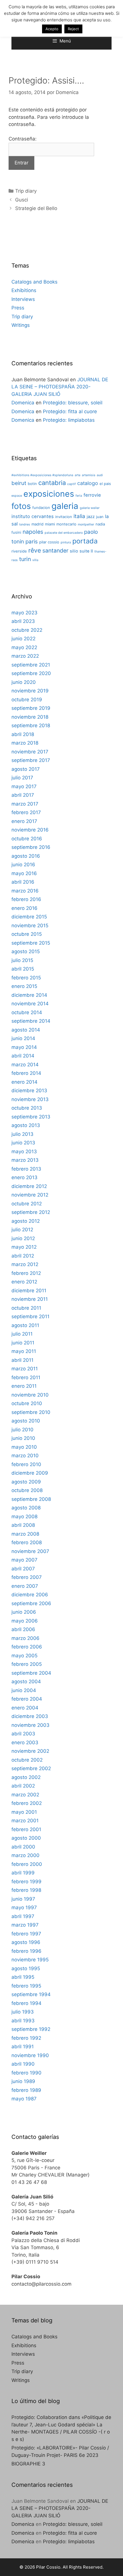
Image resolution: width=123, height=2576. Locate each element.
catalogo (88, 483)
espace (17, 496)
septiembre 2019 (31, 708)
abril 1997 (23, 1916)
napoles (33, 532)
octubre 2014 (27, 1012)
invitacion (64, 517)
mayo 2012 (24, 1247)
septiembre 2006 (31, 1603)
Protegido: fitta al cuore (70, 411)
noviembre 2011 (30, 1299)
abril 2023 (23, 621)
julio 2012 (22, 1230)
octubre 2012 (27, 1204)
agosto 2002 (26, 1777)
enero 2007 (25, 1586)
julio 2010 (22, 1430)
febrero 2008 (27, 1542)
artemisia (89, 475)
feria (79, 496)
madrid (37, 524)
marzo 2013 (25, 1160)
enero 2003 (25, 1743)
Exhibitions (24, 290)
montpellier (86, 524)
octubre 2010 (27, 1403)
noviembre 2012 (30, 1195)
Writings (21, 325)
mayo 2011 (24, 1351)
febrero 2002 (27, 1803)
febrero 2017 (26, 812)
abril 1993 (23, 2021)
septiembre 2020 (31, 673)
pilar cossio (49, 542)
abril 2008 (23, 1525)
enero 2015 (24, 986)
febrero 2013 (26, 1169)
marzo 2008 (25, 1534)
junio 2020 (24, 682)
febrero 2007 (27, 1577)
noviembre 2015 (30, 926)
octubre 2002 (27, 1760)
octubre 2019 (27, 700)
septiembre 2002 (31, 1768)
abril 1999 (23, 1873)
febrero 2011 (26, 1377)
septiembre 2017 (31, 760)
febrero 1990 (26, 2073)
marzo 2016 (25, 891)
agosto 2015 (26, 951)
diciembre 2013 (29, 1091)
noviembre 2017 (30, 752)
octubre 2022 (27, 630)
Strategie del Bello (36, 208)
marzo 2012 (25, 1264)
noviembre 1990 (30, 2055)
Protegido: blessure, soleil (73, 403)
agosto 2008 (26, 1508)
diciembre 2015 (29, 917)
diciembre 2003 (30, 1716)
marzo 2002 (25, 1795)
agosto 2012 (26, 1221)
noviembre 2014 (30, 1004)
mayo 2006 (25, 1621)
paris (32, 542)
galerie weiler (90, 508)
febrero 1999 (26, 1882)
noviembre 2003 (30, 1725)
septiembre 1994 (31, 1994)
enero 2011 (24, 1386)
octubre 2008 (27, 1490)
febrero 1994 (26, 2003)
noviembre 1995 (30, 1960)
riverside (19, 551)
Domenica (23, 403)
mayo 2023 (24, 613)
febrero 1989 (26, 2090)
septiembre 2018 (31, 725)
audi (100, 475)
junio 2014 (23, 1038)
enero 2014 (24, 1082)
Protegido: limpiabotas (69, 420)
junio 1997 (23, 1899)
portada (85, 541)
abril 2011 (22, 1360)
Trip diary (26, 191)
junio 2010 (23, 1438)
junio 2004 (24, 1690)
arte (78, 475)
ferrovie (92, 495)
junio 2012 (23, 1238)
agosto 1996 (26, 1942)
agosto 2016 (26, 856)
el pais (105, 484)
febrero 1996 (26, 1951)
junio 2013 (23, 1143)
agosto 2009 (26, 1482)
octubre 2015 (27, 934)
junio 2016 (23, 865)
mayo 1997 (24, 1907)
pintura (66, 542)
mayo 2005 (24, 1656)
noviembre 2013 (30, 1099)
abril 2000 (23, 1847)
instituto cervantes (33, 516)
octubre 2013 (27, 1108)
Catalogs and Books (34, 282)
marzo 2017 (25, 804)
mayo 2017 (24, 786)
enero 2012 (24, 1282)
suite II (86, 551)
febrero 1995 (26, 1986)
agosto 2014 (26, 1030)
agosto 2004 (26, 1682)
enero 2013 (24, 1177)
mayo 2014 (24, 1047)
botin (32, 484)
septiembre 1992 (31, 2029)
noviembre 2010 (30, 1395)
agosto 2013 (26, 1125)
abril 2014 (23, 1056)
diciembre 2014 (29, 995)
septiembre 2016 (31, 847)
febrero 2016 (26, 899)
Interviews (23, 299)
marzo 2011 (25, 1369)
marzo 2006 (25, 1638)
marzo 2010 (25, 1456)
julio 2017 (22, 778)
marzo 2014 (25, 1065)
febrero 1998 (26, 1890)
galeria (65, 506)
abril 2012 (23, 1256)
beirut (19, 483)
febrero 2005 (27, 1664)
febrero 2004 (27, 1699)
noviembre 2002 (30, 1751)
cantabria (52, 483)
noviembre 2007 (30, 1551)
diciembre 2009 (30, 1473)
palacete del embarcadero (64, 533)
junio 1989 (23, 2081)
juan (100, 517)
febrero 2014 (26, 1073)
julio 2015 (22, 960)
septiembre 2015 (31, 943)
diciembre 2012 (29, 1186)
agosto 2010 (26, 1421)
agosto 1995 (26, 1968)
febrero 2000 (27, 1864)
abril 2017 (23, 795)
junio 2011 (23, 1343)
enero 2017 (24, 821)
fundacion (41, 508)
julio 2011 (22, 1334)
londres (25, 524)
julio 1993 (23, 2012)
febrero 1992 (26, 2038)
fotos (21, 506)
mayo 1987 (24, 2099)
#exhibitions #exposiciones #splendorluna (42, 475)
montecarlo (66, 524)
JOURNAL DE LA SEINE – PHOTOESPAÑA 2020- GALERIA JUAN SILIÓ (60, 387)
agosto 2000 (26, 1838)
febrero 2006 (27, 1647)
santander (55, 551)
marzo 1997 (25, 1925)
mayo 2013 (24, 1152)
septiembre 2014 (31, 1021)
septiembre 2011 (30, 1316)
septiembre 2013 (31, 1117)
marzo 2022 (25, 656)
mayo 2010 (24, 1447)
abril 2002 (23, 1786)
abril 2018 (23, 734)
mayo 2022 (24, 647)
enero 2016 (24, 908)
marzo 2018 (25, 743)
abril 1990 (23, 2064)
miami (50, 524)
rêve (35, 550)
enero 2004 (25, 1708)
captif (72, 484)
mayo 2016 (24, 873)
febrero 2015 (26, 978)
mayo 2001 (24, 1812)
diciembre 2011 (29, 1291)
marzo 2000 (25, 1855)
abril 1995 (23, 1977)
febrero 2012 (26, 1273)
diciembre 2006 (30, 1595)
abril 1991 (23, 2047)
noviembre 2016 (30, 830)
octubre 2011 (26, 1308)
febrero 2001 (26, 1829)
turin (25, 559)
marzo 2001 (25, 1821)
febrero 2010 (26, 1464)
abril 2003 (23, 1734)
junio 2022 (23, 639)
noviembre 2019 (30, 691)
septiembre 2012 (31, 1212)
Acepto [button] (52, 29)
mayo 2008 (24, 1517)
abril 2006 (23, 1629)
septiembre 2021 (31, 665)
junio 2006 (24, 1612)
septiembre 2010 (31, 1412)
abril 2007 (23, 1569)
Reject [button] (73, 29)
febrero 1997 (26, 1934)
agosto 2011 (25, 1325)
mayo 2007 (24, 1560)
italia (79, 516)
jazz (91, 517)
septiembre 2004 (31, 1673)
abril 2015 (23, 969)
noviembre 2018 (30, 717)
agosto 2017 (26, 769)
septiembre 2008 (31, 1499)
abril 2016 (23, 882)
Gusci (22, 200)
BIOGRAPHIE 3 (28, 2464)
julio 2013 (22, 1134)
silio (74, 551)
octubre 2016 (27, 839)
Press (18, 308)
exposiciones (49, 494)
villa (35, 560)
